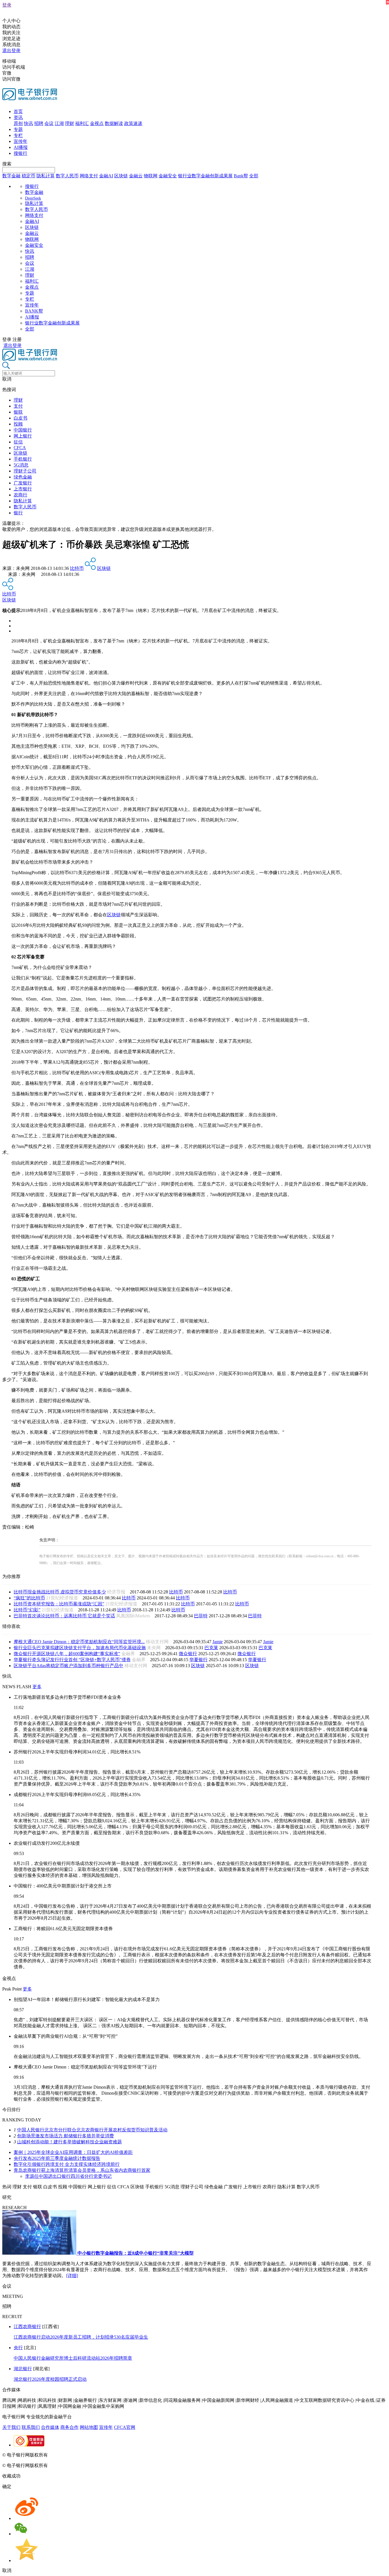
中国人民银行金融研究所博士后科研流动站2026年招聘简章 (73, 2358)
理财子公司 (25, 471)
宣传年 (21, 141)
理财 (69, 123)
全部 (254, 176)
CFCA (20, 448)
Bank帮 (241, 176)
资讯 (18, 117)
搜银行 (21, 153)
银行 (18, 513)
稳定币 (28, 176)
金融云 (136, 176)
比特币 (77, 568)
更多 (37, 1687)
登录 (7, 5)
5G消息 (21, 465)
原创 (18, 123)
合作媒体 (50, 2427)
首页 (18, 111)
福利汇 (82, 123)
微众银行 (188, 1654)
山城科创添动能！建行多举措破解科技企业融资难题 (69, 2142)
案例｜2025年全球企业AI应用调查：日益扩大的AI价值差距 (73, 2152)
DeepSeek (33, 198)
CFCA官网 (125, 2427)
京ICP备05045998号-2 (70, 2455)
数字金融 (11, 176)
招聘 (39, 123)
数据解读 (114, 123)
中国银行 (23, 430)
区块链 (121, 176)
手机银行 (23, 459)
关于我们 (11, 2427)
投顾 (18, 424)
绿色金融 (23, 477)
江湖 (59, 123)
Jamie (218, 1642)
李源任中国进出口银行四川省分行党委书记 (68, 2176)
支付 (18, 406)
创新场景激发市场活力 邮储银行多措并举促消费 (65, 2136)
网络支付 (89, 176)
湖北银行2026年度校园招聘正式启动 (50, 2379)
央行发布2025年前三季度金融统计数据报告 (57, 2158)
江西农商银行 (27, 2327)
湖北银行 (23, 2369)
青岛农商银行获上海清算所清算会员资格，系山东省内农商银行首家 (82, 2170)
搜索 (7, 164)
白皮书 (21, 418)
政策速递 (133, 123)
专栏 (18, 135)
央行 (18, 2348)
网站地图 (89, 2427)
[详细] (72, 2276)
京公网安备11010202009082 (124, 2455)
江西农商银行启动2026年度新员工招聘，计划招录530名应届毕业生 (81, 2337)
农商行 (21, 495)
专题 (18, 129)
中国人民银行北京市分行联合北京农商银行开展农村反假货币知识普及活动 (92, 2130)
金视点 (97, 123)
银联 (18, 412)
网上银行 (23, 436)
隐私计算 (46, 176)
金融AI (106, 176)
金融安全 (168, 176)
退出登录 (11, 51)
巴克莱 (211, 1648)
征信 (18, 442)
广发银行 (23, 483)
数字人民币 (67, 176)
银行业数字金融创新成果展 (205, 176)
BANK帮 (34, 311)
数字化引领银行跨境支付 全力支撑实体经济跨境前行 (67, 2164)
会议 (49, 123)
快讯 (28, 123)
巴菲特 (201, 1616)
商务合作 (69, 2427)
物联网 (151, 176)
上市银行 (23, 489)
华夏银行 (198, 1660)
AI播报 (21, 147)
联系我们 (31, 2427)
